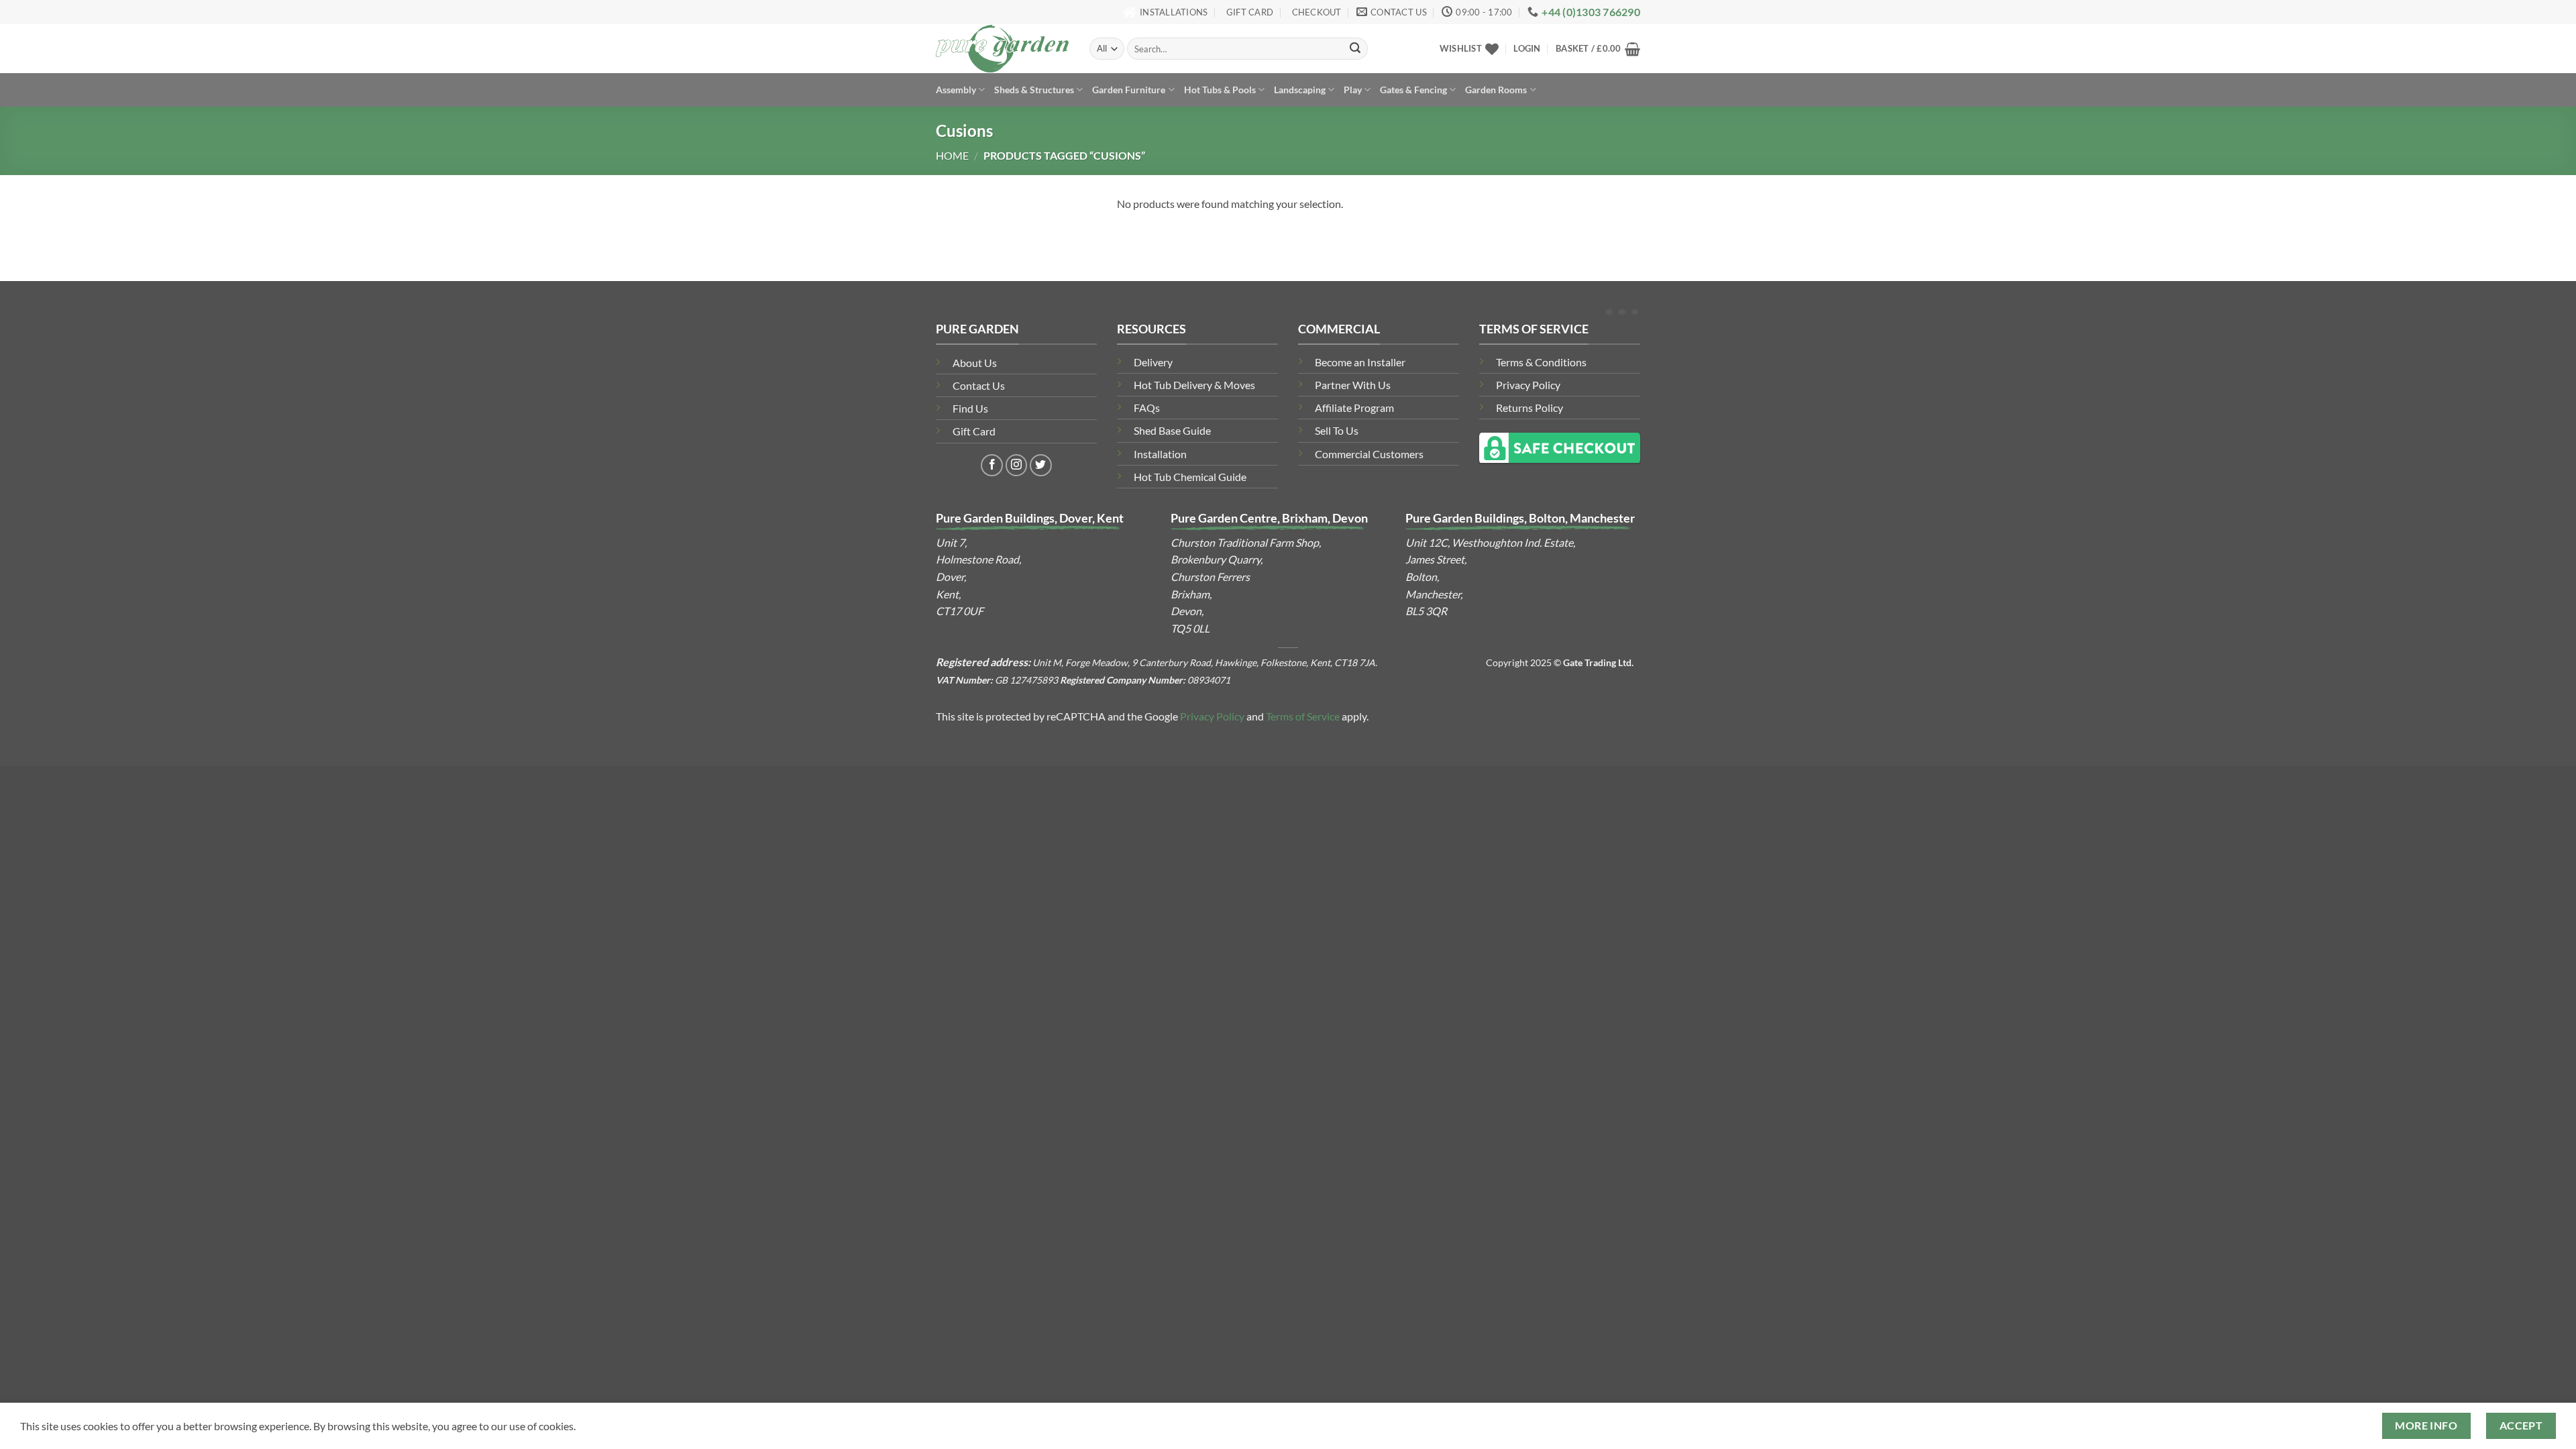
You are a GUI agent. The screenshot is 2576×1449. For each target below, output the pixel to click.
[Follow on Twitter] (1041, 465)
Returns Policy (1529, 408)
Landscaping (1300, 90)
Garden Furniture (1129, 90)
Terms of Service (1303, 716)
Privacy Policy (1528, 385)
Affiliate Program (1354, 408)
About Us (975, 363)
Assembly (956, 90)
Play (1353, 90)
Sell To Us (1337, 430)
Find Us (970, 408)
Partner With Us (1353, 385)
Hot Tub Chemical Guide (1190, 477)
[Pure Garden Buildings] (1003, 49)
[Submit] (1355, 49)
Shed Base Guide (1172, 430)
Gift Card (974, 431)
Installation (1160, 454)
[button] (1527, 48)
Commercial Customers (1369, 454)
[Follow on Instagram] (1017, 465)
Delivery (1153, 362)
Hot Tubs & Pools (1220, 90)
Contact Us (979, 385)
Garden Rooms (1496, 90)
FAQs (1147, 408)
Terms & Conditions (1541, 362)
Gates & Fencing (1413, 90)
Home (952, 155)
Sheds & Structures (1034, 90)
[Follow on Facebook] (992, 465)
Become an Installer (1360, 362)
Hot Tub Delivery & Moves (1194, 385)
